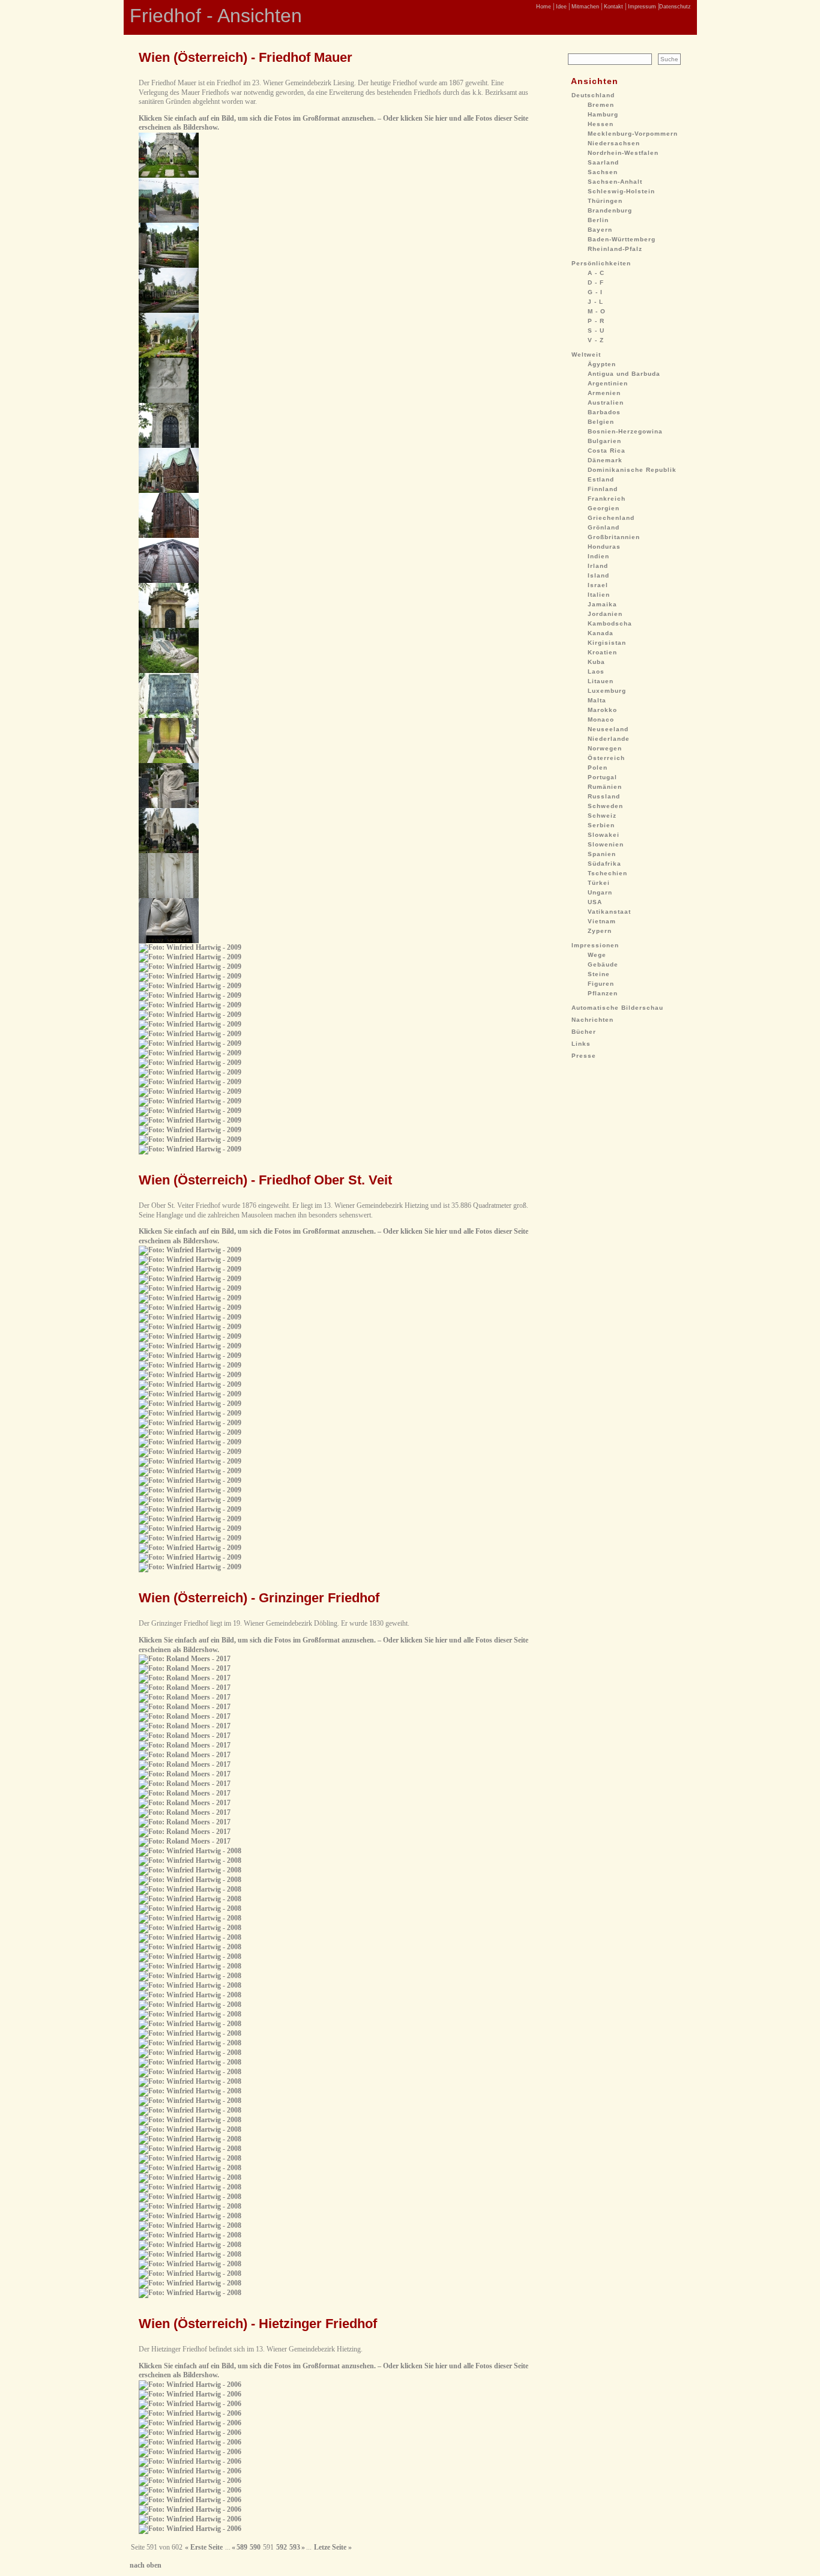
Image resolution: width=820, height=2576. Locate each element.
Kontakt (613, 7)
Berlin (598, 220)
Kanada (601, 633)
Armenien (604, 393)
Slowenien (606, 844)
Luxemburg (607, 691)
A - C (596, 273)
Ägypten (602, 364)
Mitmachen (584, 7)
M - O (597, 311)
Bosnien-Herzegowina (625, 431)
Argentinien (608, 383)
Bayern (600, 230)
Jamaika (602, 604)
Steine (599, 974)
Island (598, 575)
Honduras (604, 547)
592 (282, 2547)
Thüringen (605, 201)
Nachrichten (592, 1020)
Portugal (602, 777)
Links (581, 1044)
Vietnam (602, 921)
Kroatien (602, 652)
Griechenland (611, 518)
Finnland (603, 489)
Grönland (604, 527)
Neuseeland (608, 729)
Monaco (601, 719)
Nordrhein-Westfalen (623, 153)
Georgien (604, 508)
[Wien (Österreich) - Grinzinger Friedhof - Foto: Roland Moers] (185, 1659)
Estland (601, 479)
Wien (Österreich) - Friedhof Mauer (246, 57)
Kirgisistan (607, 643)
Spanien (602, 854)
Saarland (603, 162)
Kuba (596, 662)
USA (595, 902)
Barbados (604, 412)
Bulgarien (604, 441)
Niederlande (609, 739)
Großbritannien (614, 537)
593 (295, 2547)
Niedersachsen (614, 143)
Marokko (602, 710)
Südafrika (604, 864)
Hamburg (603, 114)
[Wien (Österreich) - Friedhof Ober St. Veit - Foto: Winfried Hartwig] (190, 1250)
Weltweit (586, 354)
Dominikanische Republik (632, 470)
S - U (596, 330)
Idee (560, 7)
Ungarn (600, 892)
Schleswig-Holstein (621, 191)
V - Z (596, 340)
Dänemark (605, 460)
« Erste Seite (204, 2547)
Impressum (641, 7)
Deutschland (593, 95)
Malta (597, 700)
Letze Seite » (333, 2547)
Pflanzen (603, 993)
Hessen (601, 124)
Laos (596, 671)
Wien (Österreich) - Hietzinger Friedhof (258, 2324)
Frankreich (607, 499)
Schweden (605, 806)
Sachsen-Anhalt (615, 182)
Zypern (600, 931)
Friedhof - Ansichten (216, 16)
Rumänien (605, 787)
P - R (596, 321)
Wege (597, 955)
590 (255, 2547)
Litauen (601, 681)
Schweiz (602, 816)
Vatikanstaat (609, 912)
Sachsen (603, 172)
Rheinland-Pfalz (615, 249)
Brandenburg (610, 210)
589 (242, 2547)
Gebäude (603, 964)
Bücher (584, 1032)
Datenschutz (675, 7)
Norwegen (605, 748)
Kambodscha (610, 623)
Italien (599, 595)
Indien (598, 556)
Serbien (601, 825)
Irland (598, 566)
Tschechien (607, 873)
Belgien (601, 422)
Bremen (601, 105)
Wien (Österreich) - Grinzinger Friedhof (259, 1598)
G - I (595, 292)
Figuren (601, 984)
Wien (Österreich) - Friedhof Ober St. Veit (265, 1180)
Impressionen (595, 945)
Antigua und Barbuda (624, 374)
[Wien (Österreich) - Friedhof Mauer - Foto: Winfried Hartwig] (169, 175)
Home (544, 7)
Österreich (606, 758)
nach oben (146, 2565)
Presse (584, 1056)
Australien (606, 403)
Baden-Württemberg (622, 239)
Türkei (599, 883)
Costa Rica (607, 451)
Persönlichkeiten (601, 263)
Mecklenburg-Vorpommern (633, 134)
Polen (598, 768)
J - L (595, 302)
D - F (596, 282)
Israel (598, 585)
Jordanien (605, 614)
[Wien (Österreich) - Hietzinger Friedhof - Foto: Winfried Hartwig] (190, 2384)
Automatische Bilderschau (617, 1008)
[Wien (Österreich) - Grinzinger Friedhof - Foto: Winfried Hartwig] (190, 1851)
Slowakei (604, 835)
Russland (604, 796)
